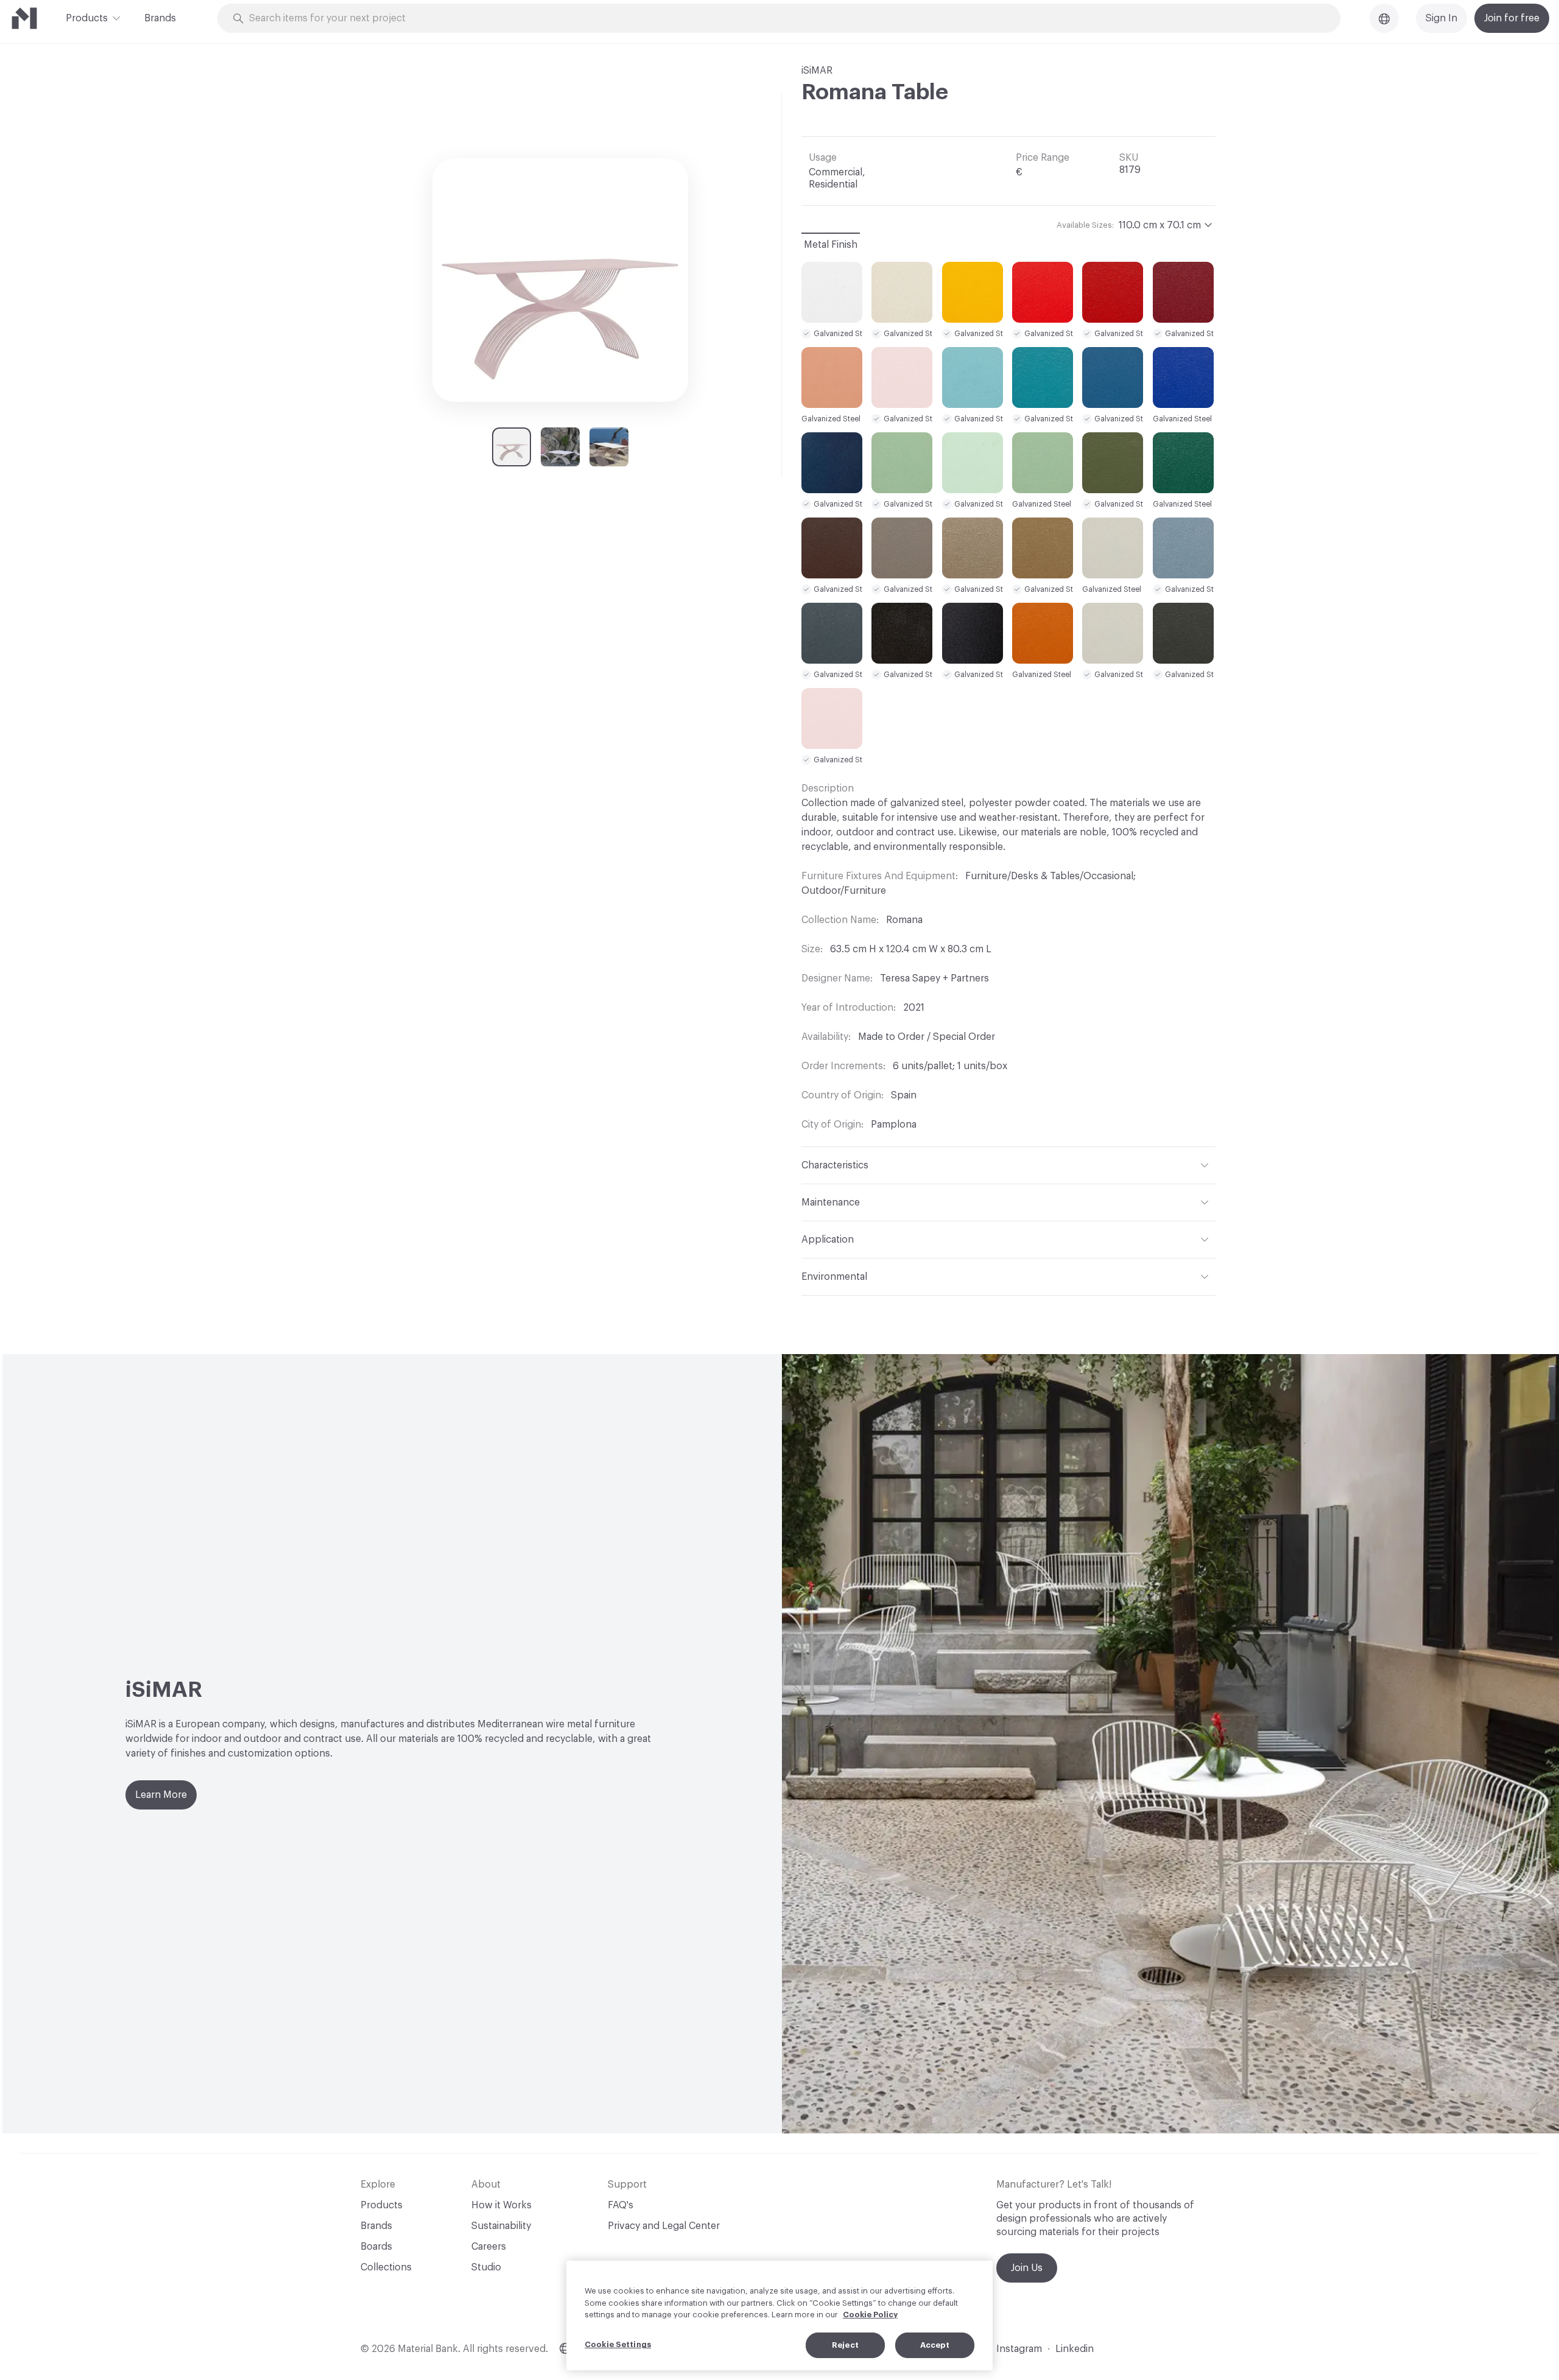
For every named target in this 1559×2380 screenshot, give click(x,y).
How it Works (501, 2205)
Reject (845, 2345)
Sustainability (501, 2226)
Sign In (1441, 18)
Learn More (161, 1795)
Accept (935, 2345)
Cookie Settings (618, 2344)
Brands (160, 18)
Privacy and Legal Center (664, 2226)
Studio (486, 2267)
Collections (386, 2267)
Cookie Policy (870, 2315)
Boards (376, 2247)
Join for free (1512, 18)
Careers (489, 2247)
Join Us (1027, 2268)
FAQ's (621, 2205)
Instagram (1019, 2349)
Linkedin (1075, 2349)
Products (87, 18)
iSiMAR (817, 71)
